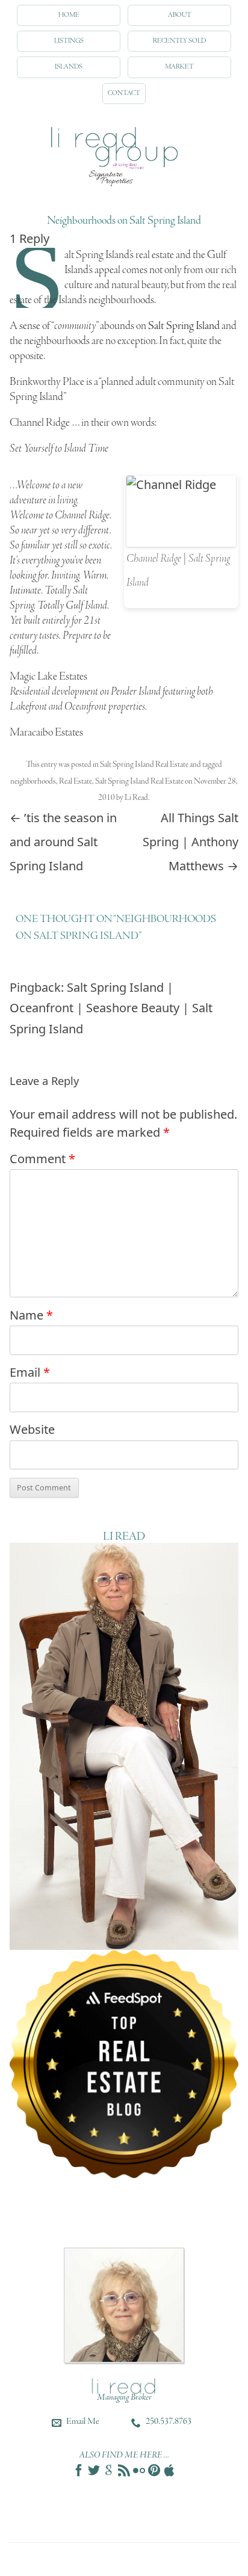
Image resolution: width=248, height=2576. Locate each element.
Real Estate (76, 782)
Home (69, 15)
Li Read (136, 798)
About (180, 15)
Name (31, 1315)
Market (179, 67)
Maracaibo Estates (46, 733)
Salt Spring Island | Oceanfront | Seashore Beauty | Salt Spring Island (111, 1008)
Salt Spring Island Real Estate (144, 765)
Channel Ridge (40, 423)
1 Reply (29, 238)
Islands (69, 67)
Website (32, 1429)
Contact (124, 93)
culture (79, 285)
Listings (69, 41)
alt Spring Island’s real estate (119, 255)
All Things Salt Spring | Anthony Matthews (191, 842)
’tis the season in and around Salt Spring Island (63, 842)
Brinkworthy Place (47, 382)
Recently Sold (179, 41)
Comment (42, 1159)
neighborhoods (33, 782)
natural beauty (139, 285)
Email (30, 1372)
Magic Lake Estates (48, 677)
